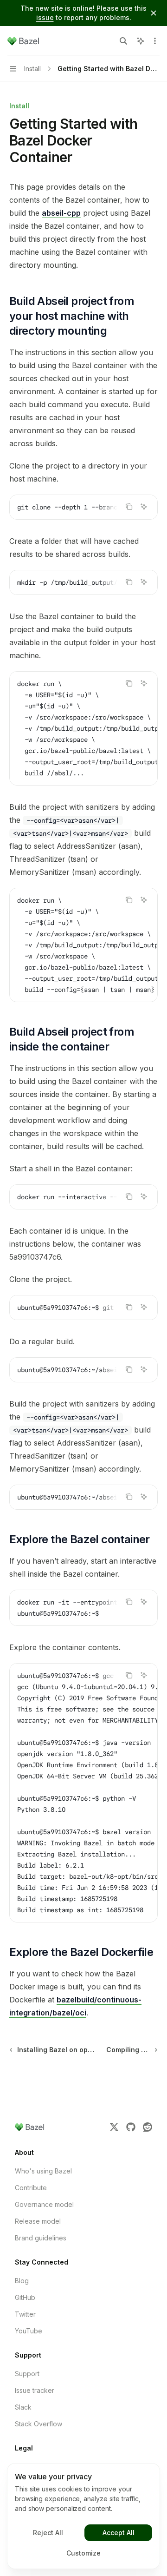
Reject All (48, 2533)
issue (45, 17)
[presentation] (83, 507)
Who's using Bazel (43, 2171)
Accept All (119, 2533)
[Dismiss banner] (154, 13)
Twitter (25, 2314)
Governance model (44, 2204)
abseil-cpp (61, 213)
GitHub (25, 2297)
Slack (23, 2407)
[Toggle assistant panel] (141, 41)
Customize (83, 2553)
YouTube (29, 2331)
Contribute (31, 2188)
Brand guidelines (41, 2238)
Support (27, 2374)
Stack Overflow (39, 2424)
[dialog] (83, 2516)
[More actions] (155, 41)
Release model (38, 2221)
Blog (22, 2281)
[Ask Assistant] (144, 507)
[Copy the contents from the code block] (129, 507)
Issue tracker (35, 2390)
